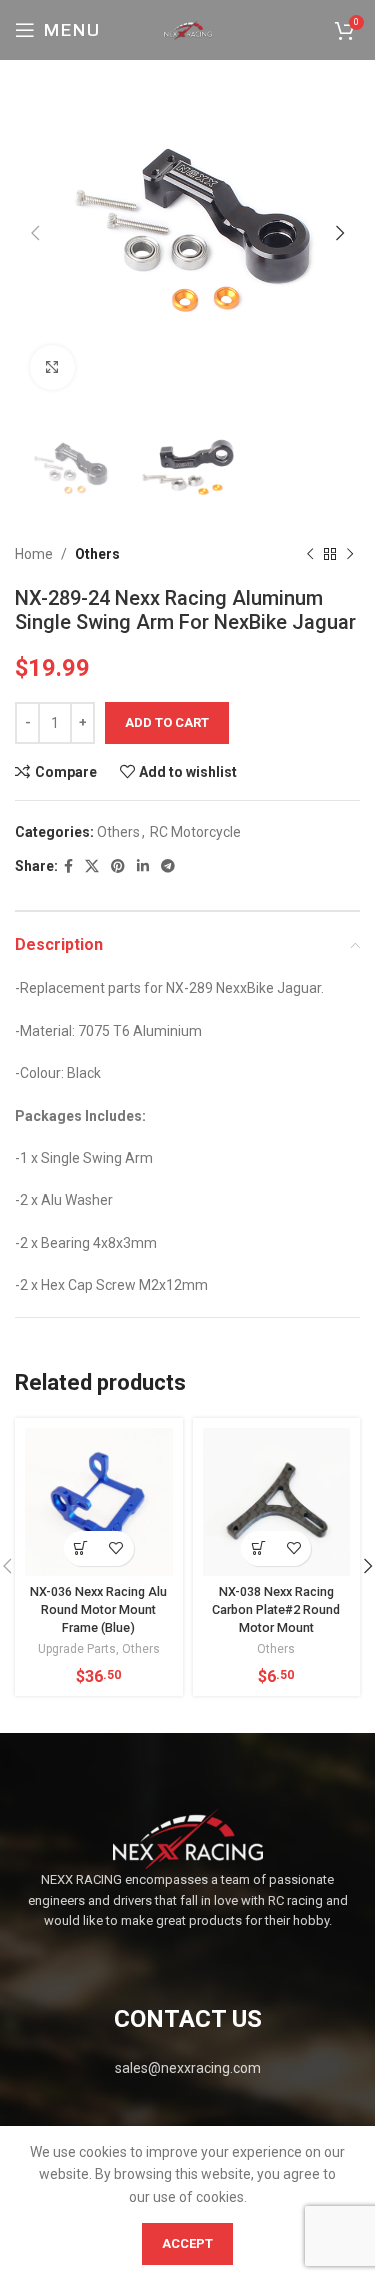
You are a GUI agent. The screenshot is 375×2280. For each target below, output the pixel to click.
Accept (187, 2243)
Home (34, 554)
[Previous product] (310, 555)
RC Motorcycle (195, 832)
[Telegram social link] (168, 866)
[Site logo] (188, 29)
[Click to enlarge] (52, 367)
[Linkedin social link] (143, 866)
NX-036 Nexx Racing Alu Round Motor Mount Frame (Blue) (98, 1609)
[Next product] (350, 555)
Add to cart (167, 722)
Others (97, 554)
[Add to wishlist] (116, 1548)
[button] (81, 1548)
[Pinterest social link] (118, 866)
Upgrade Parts (77, 1649)
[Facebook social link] (68, 866)
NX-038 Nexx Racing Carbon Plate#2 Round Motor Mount (276, 1609)
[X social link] (92, 866)
